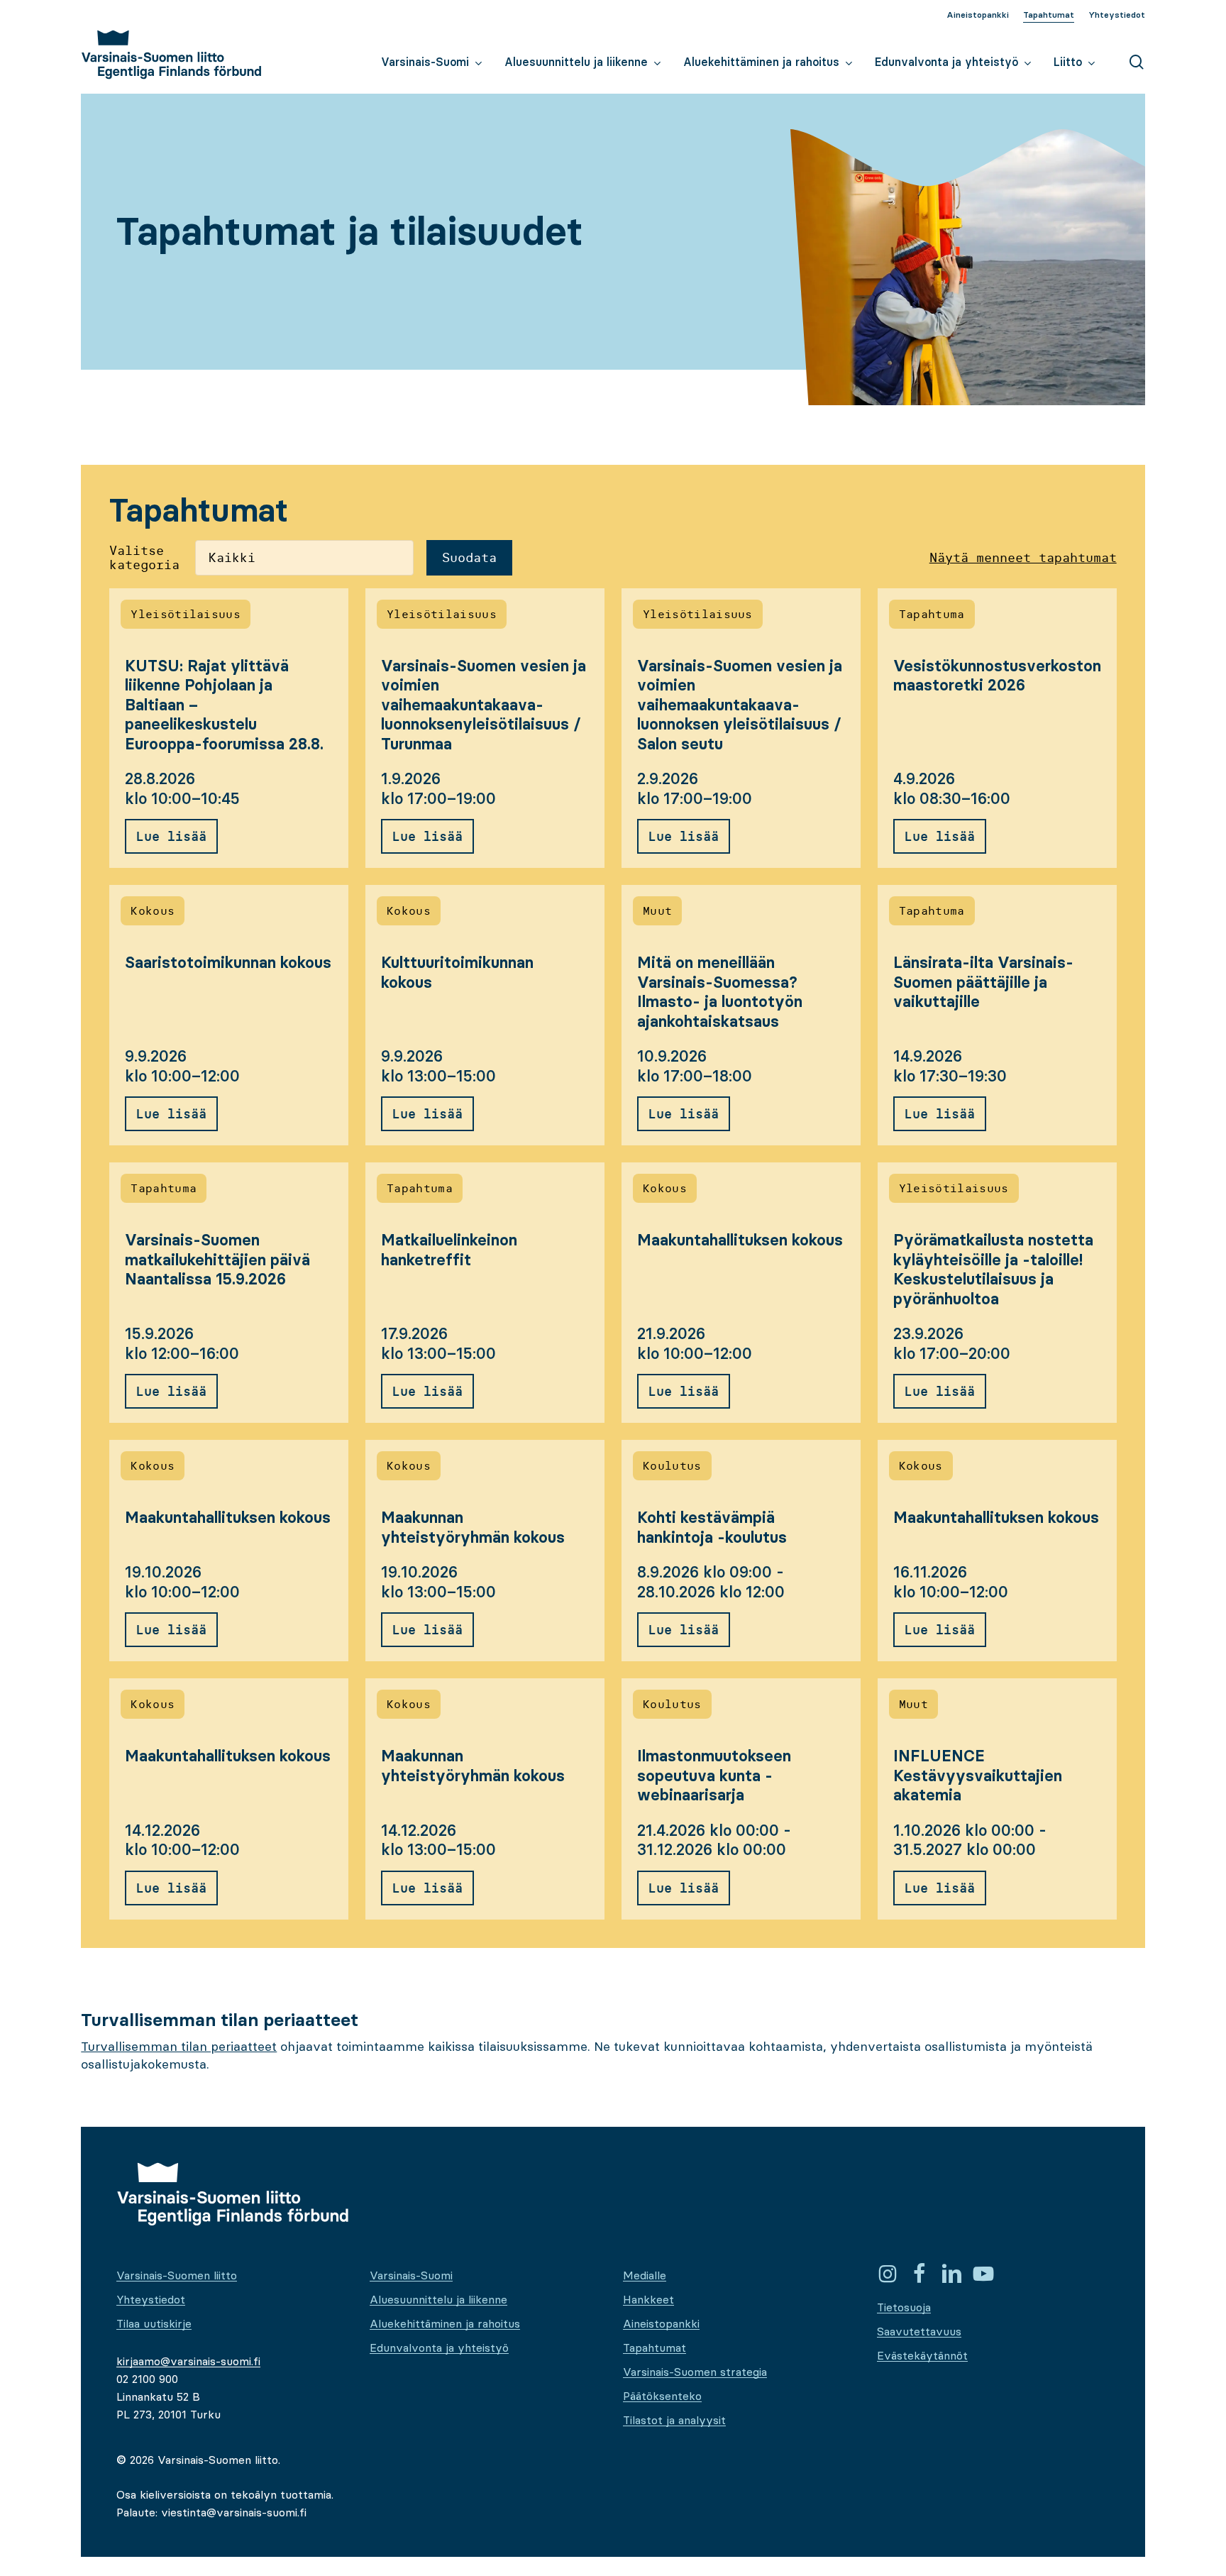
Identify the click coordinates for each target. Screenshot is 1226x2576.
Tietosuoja (904, 2307)
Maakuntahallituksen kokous (740, 1240)
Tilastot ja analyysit (674, 2420)
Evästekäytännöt (922, 2355)
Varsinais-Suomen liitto (177, 2275)
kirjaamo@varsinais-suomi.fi (188, 2361)
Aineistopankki (661, 2323)
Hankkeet (648, 2299)
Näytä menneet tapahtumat (1023, 558)
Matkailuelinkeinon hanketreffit (449, 1250)
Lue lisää (171, 836)
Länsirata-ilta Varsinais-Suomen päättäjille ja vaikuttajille (983, 982)
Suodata (469, 557)
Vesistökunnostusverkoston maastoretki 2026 (997, 676)
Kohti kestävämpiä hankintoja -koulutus (712, 1528)
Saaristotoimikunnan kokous (228, 963)
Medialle (645, 2275)
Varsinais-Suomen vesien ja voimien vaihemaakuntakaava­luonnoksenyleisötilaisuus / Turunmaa (484, 705)
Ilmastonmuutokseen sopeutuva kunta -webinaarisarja (714, 1776)
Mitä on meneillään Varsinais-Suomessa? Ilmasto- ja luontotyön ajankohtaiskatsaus (720, 992)
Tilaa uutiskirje (154, 2323)
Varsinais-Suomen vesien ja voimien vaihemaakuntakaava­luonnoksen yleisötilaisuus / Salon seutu (740, 705)
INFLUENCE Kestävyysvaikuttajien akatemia (978, 1776)
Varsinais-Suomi (411, 2275)
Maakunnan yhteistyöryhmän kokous (473, 1528)
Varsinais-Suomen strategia (695, 2372)
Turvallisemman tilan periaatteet (179, 2046)
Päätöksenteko (662, 2396)
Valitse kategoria (144, 558)
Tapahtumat (655, 2347)
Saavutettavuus (919, 2331)
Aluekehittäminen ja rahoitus (445, 2323)
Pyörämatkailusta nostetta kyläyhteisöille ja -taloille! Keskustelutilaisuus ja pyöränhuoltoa (993, 1270)
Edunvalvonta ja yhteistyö (439, 2347)
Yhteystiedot (151, 2299)
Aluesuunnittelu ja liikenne (438, 2299)
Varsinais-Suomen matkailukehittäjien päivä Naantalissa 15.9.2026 (217, 1260)
